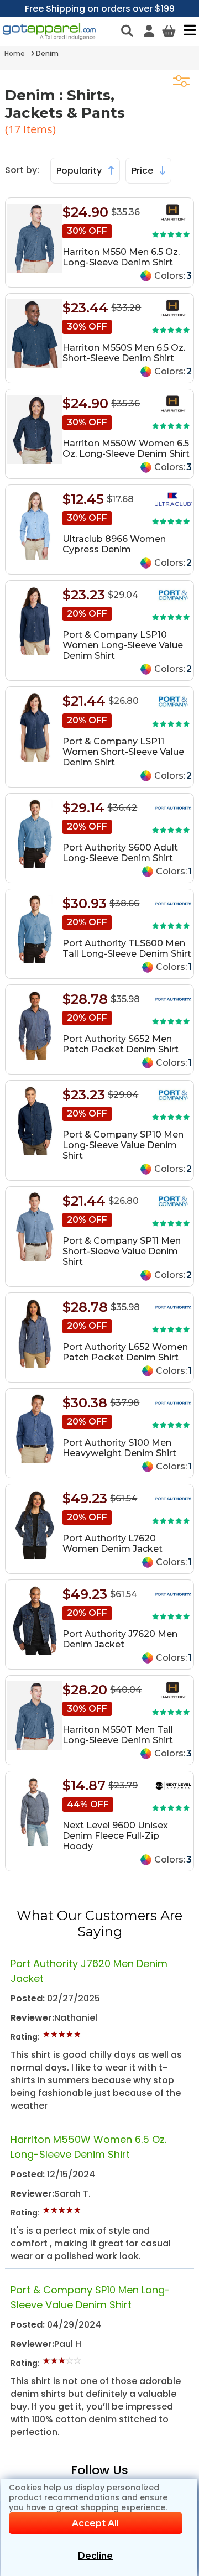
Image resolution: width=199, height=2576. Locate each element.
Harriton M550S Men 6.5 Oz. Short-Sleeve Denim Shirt (124, 353)
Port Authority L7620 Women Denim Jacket (112, 1543)
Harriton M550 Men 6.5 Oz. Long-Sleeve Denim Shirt (121, 257)
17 (16, 129)
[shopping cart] (169, 31)
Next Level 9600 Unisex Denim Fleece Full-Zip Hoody (115, 1836)
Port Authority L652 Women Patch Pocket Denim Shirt (125, 1352)
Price (143, 171)
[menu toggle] (187, 30)
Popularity (80, 171)
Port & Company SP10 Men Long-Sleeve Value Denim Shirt (123, 1145)
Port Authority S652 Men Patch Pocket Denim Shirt (121, 1044)
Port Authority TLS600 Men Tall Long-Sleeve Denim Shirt (127, 948)
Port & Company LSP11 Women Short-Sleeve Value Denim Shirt (123, 752)
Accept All (95, 2523)
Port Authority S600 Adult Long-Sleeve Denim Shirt (120, 853)
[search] (127, 31)
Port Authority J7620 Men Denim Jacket (120, 1639)
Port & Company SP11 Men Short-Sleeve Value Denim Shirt (122, 1251)
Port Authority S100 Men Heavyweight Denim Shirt (119, 1448)
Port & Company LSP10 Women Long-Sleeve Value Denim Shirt (123, 645)
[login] (149, 31)
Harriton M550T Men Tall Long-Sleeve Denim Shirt (118, 1735)
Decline (95, 2556)
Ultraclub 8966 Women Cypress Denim (114, 544)
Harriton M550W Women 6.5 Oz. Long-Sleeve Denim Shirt (126, 449)
